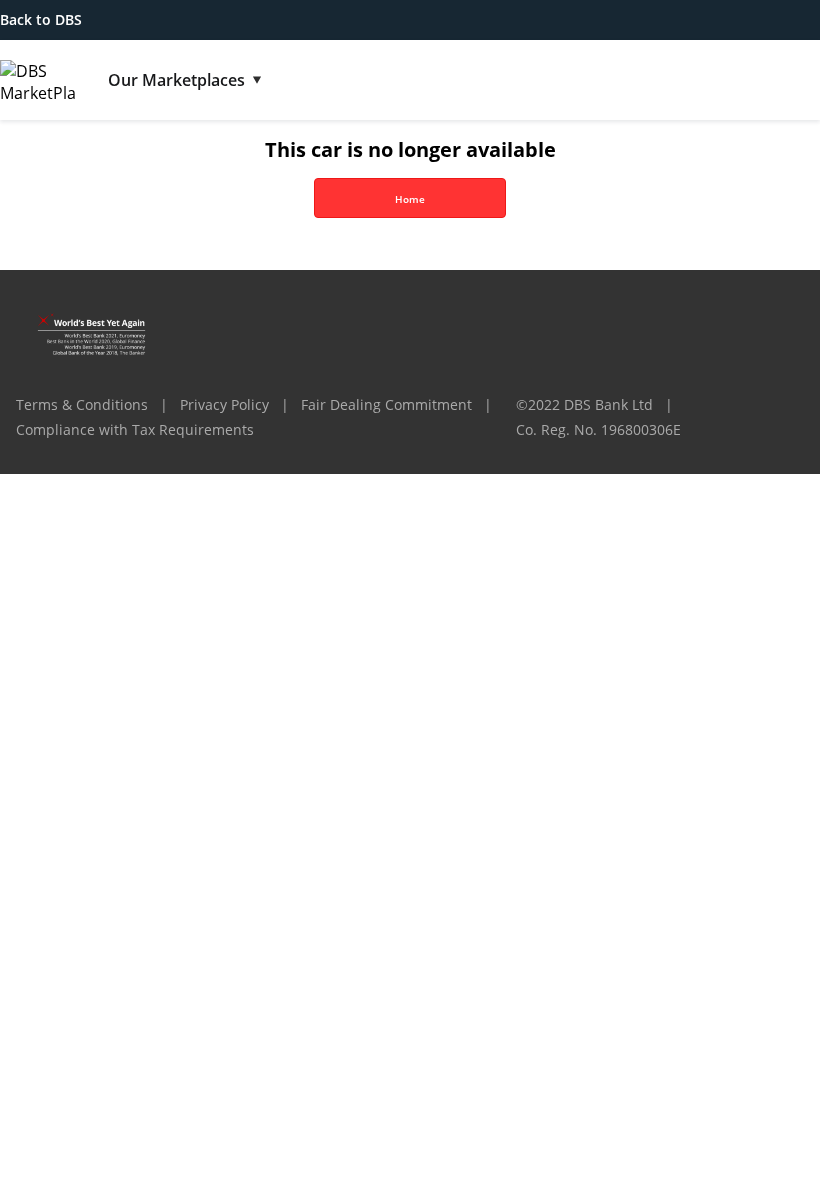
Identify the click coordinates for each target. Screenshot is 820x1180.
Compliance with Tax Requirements (135, 429)
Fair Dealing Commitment (386, 404)
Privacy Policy (224, 404)
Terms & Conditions (82, 404)
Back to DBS (41, 19)
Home (410, 199)
